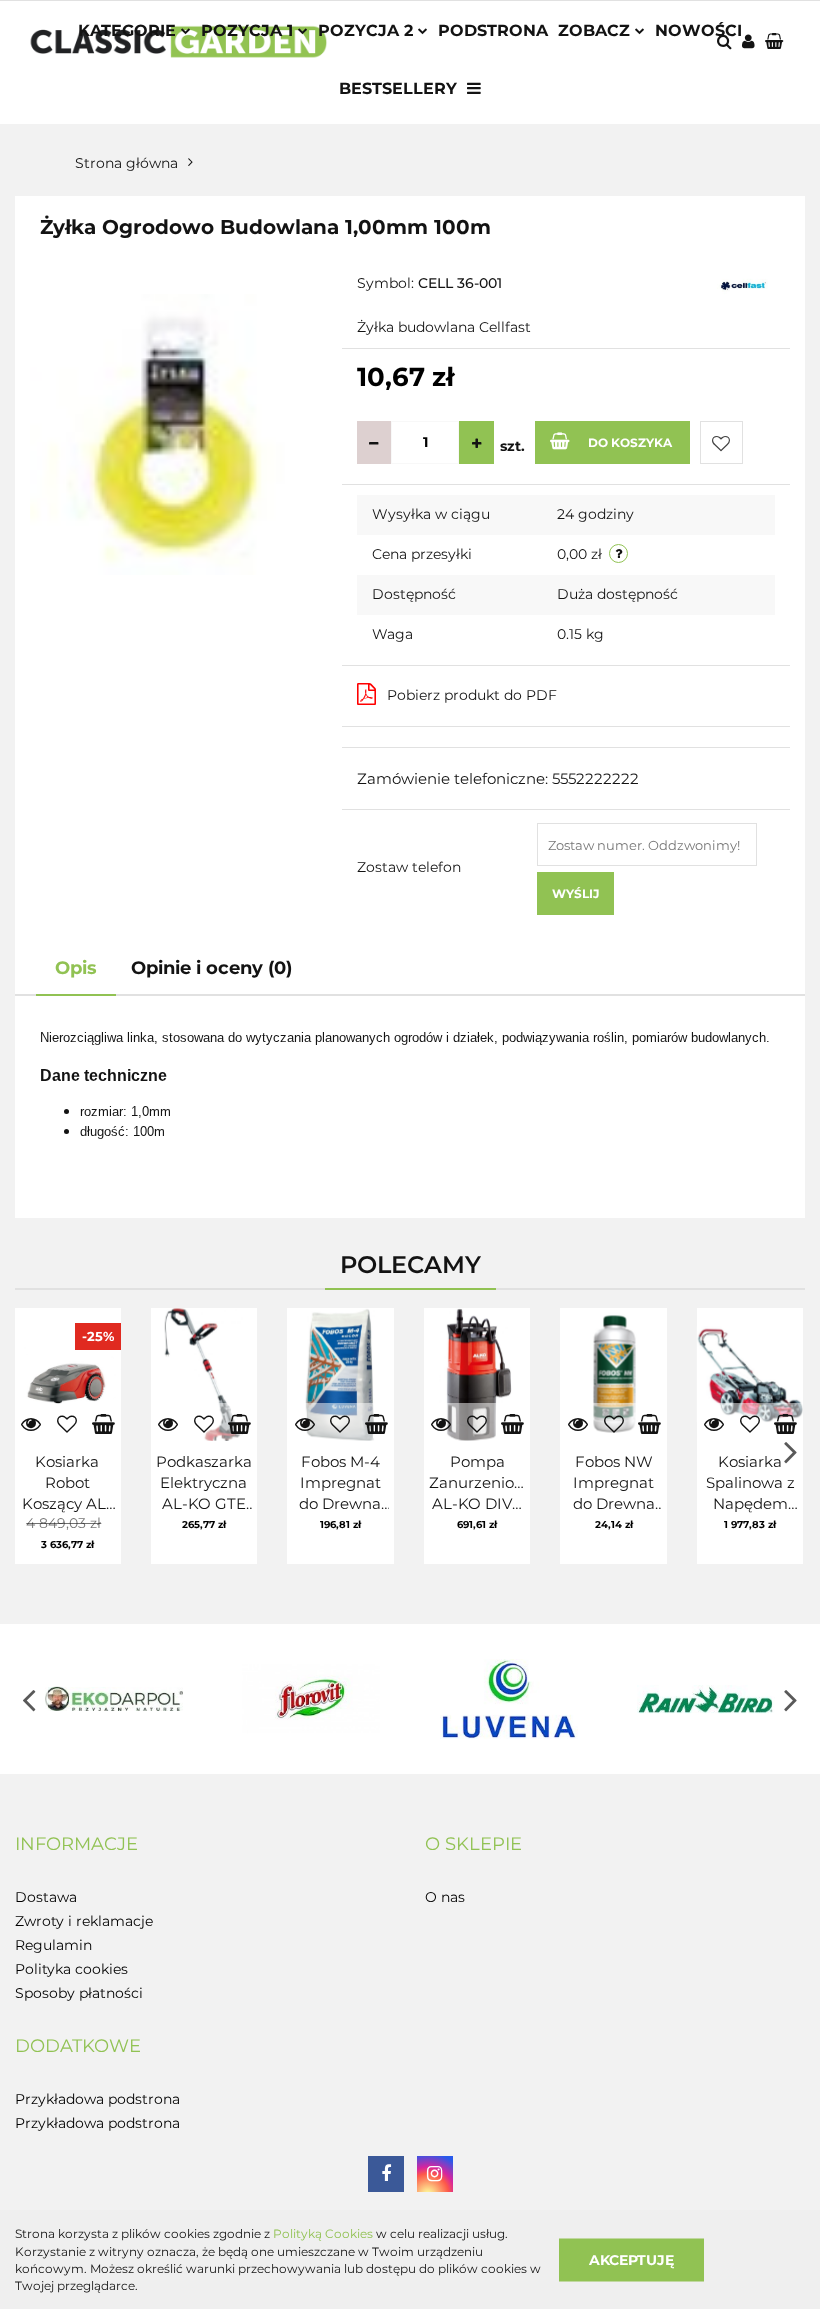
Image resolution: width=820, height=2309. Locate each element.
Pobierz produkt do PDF (472, 695)
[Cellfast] (743, 285)
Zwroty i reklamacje (84, 1921)
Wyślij (575, 893)
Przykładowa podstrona (97, 2099)
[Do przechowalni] (721, 442)
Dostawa (46, 1897)
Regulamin (53, 1945)
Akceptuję (631, 2259)
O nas (445, 1897)
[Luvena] (509, 1699)
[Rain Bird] (707, 1699)
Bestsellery (398, 88)
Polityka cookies (71, 1969)
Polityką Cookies (323, 2233)
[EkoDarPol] (114, 1699)
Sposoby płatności (79, 1993)
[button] (76, 1845)
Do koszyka (630, 442)
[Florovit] (312, 1699)
